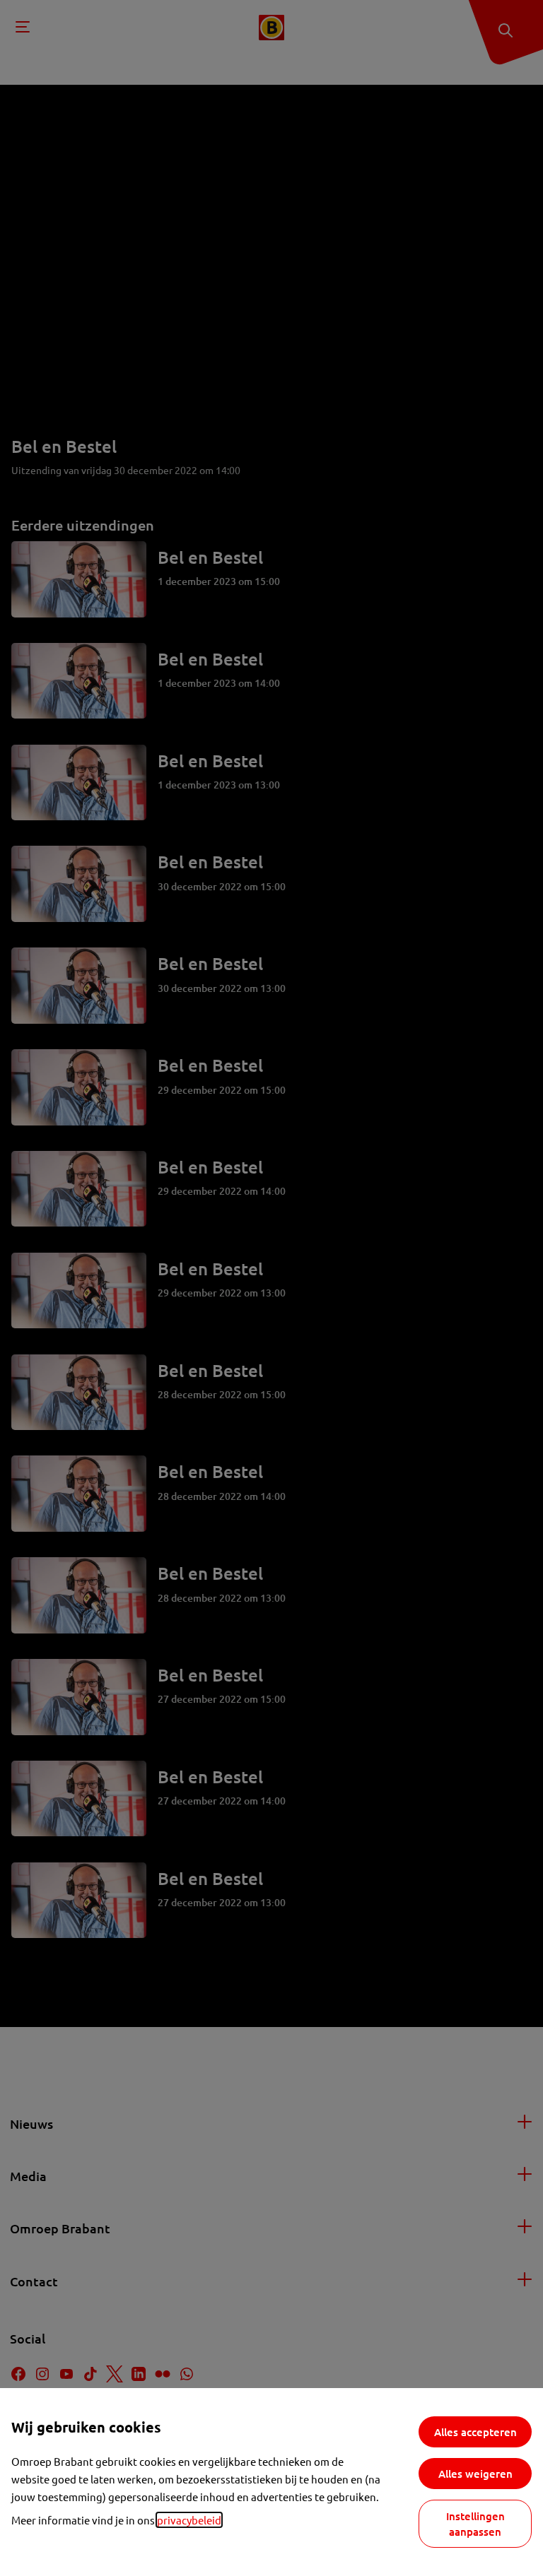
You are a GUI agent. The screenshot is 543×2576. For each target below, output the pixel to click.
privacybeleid (189, 2520)
